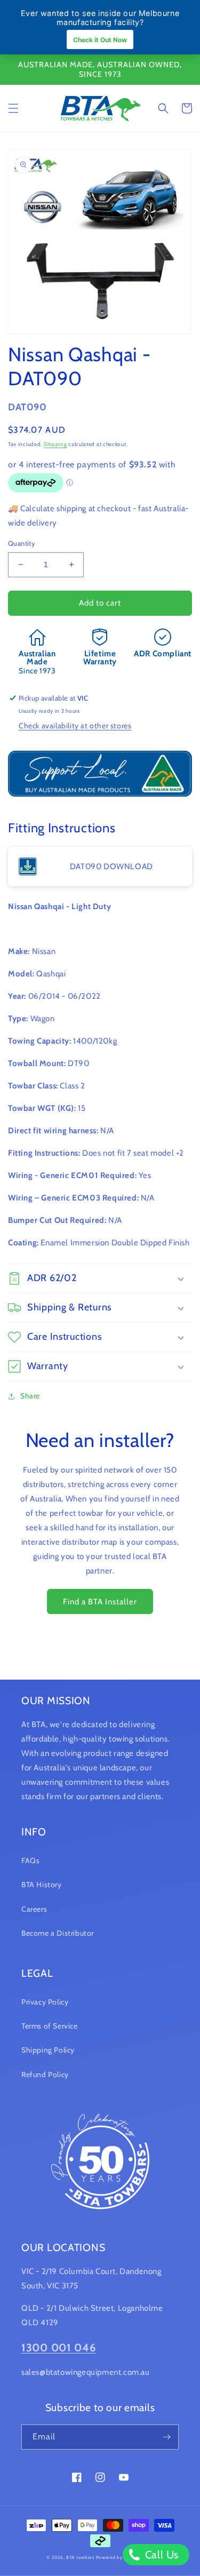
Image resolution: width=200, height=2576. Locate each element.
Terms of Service (50, 2026)
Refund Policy (45, 2074)
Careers (34, 1909)
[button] (13, 108)
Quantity (22, 543)
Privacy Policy (45, 2002)
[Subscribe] (166, 2437)
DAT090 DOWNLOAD (111, 866)
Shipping (55, 444)
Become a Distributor (58, 1933)
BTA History (42, 1885)
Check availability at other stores (75, 726)
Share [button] (30, 1396)
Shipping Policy (48, 2050)
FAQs (30, 1861)
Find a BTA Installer (100, 1602)
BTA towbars (80, 2557)
